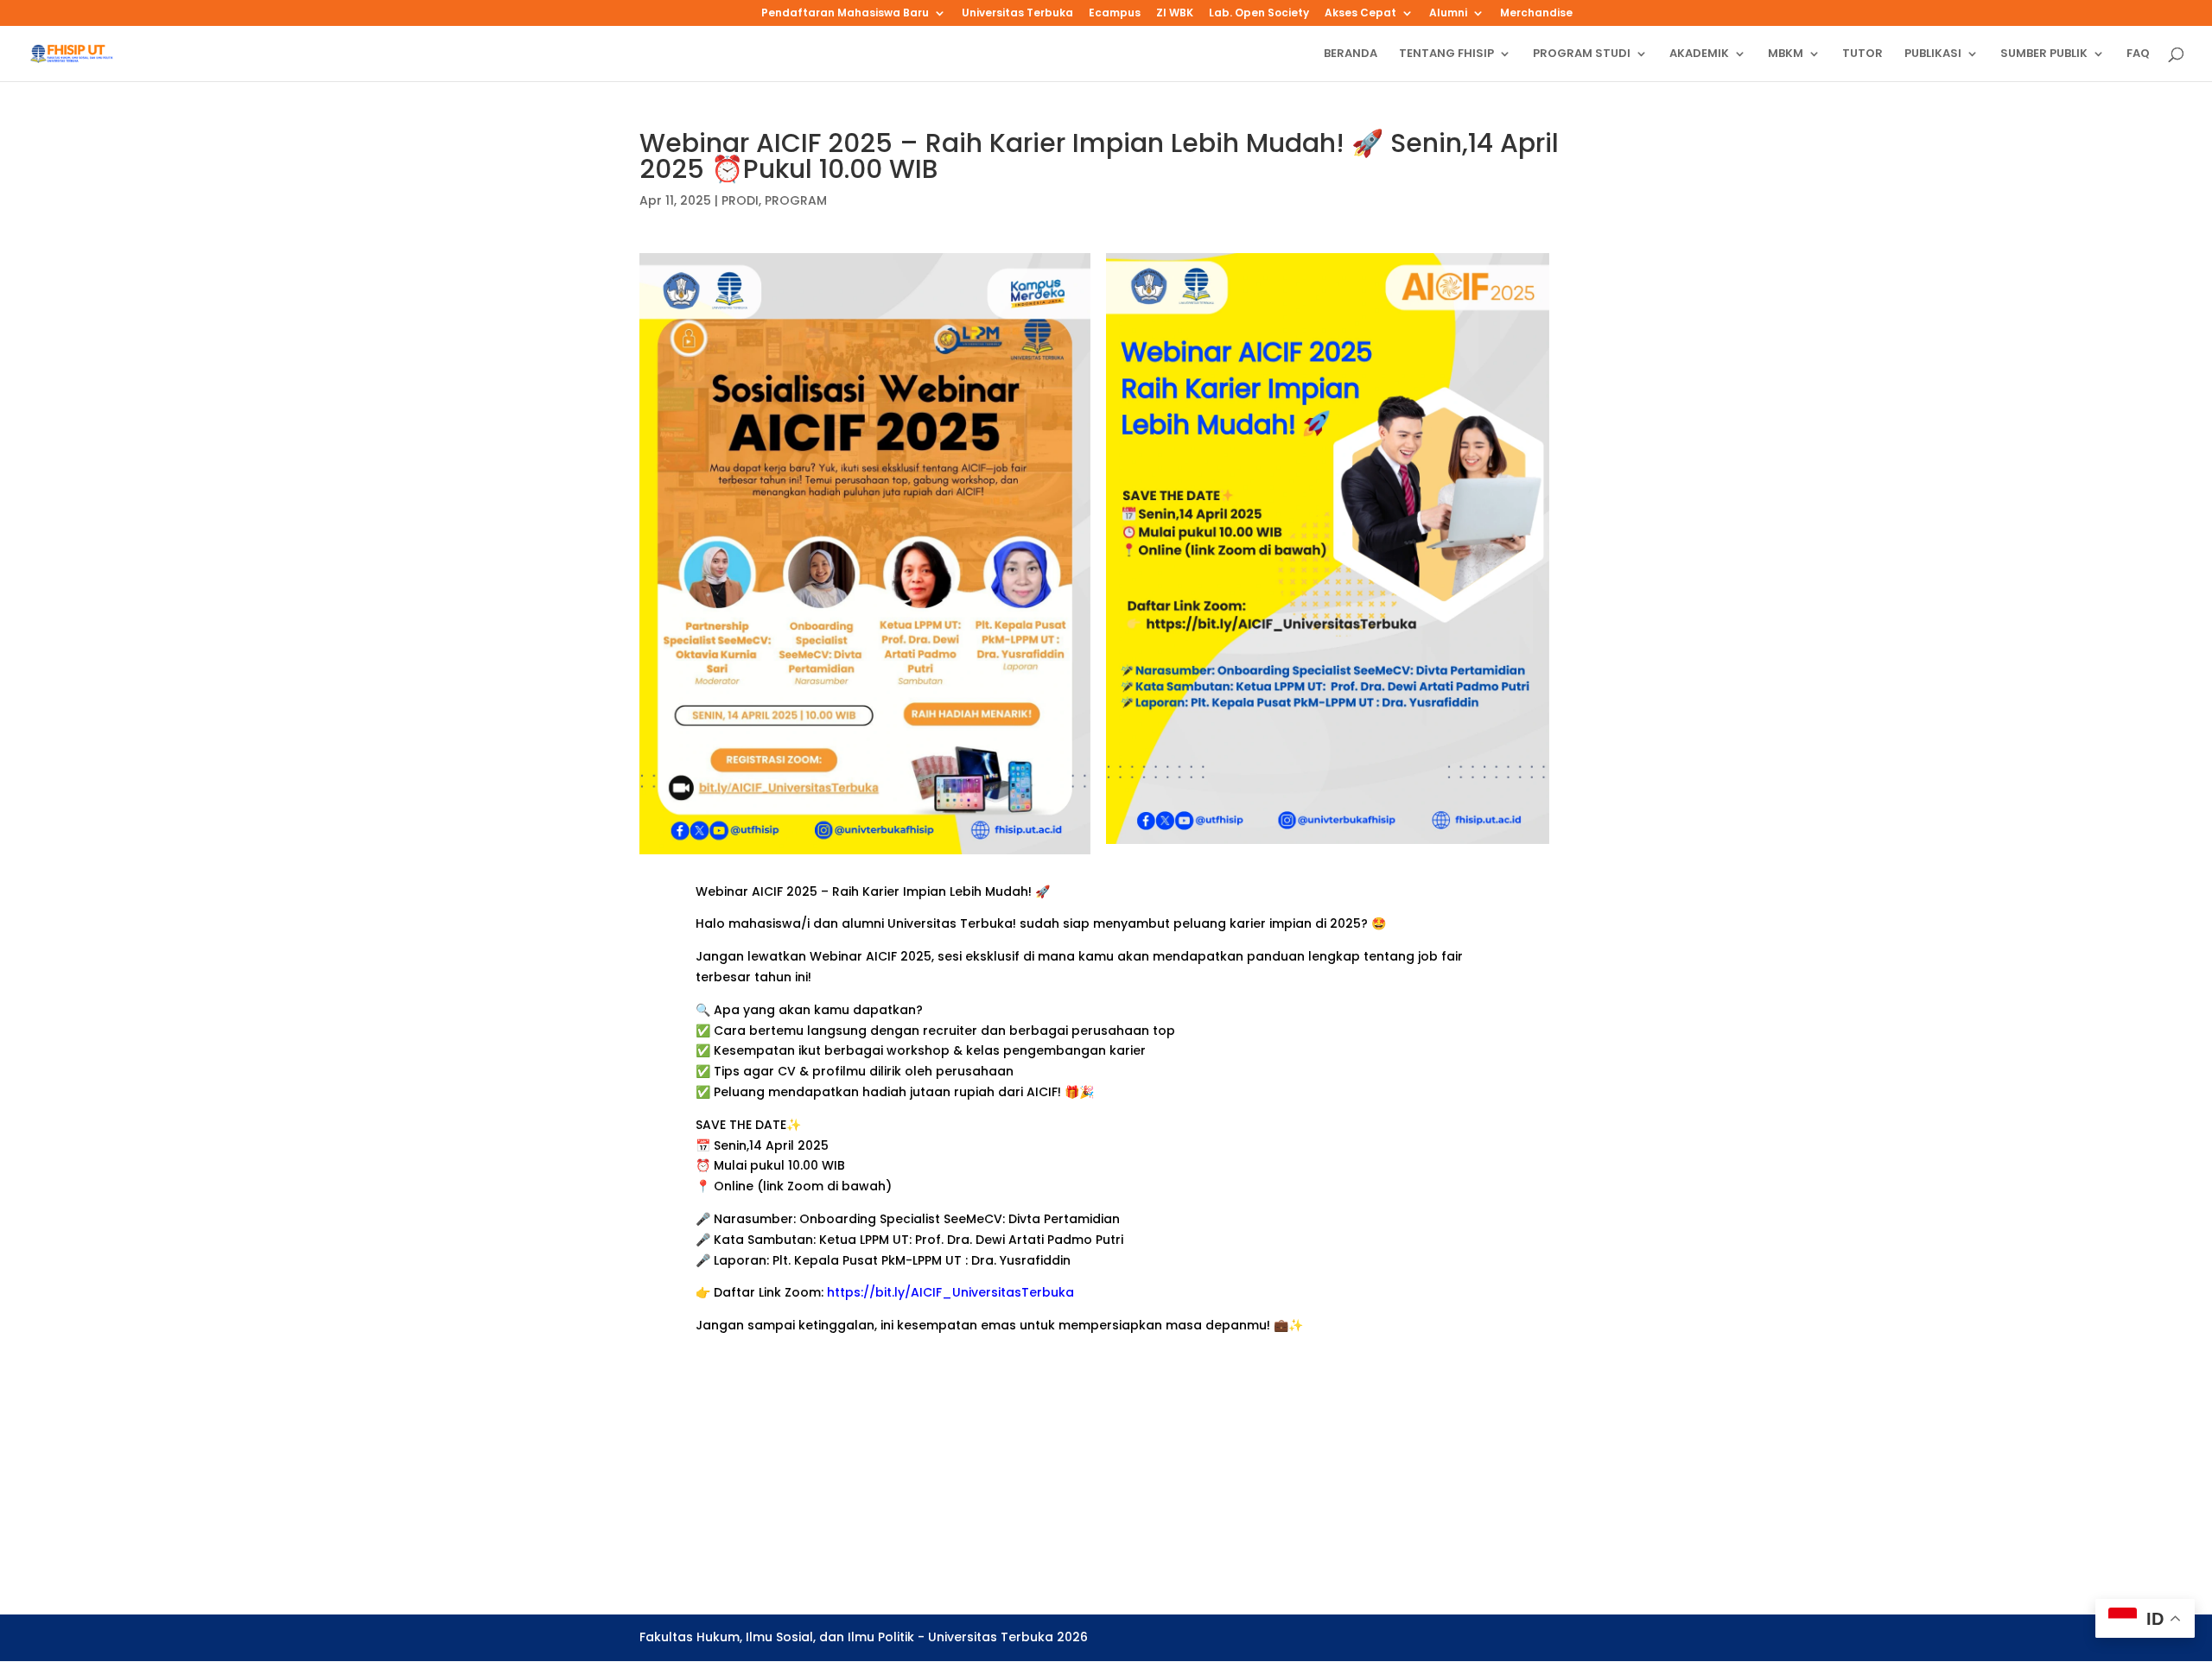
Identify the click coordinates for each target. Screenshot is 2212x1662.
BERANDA (1351, 54)
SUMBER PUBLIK (2044, 54)
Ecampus (1115, 14)
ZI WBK (1175, 14)
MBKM (1786, 54)
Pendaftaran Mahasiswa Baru (845, 14)
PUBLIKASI (1933, 54)
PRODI (740, 200)
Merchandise (1536, 14)
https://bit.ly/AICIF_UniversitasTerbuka (950, 1292)
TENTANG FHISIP (1446, 54)
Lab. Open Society (1259, 14)
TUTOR (1862, 54)
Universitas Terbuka (1017, 14)
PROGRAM (796, 200)
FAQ (2138, 54)
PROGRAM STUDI (1582, 54)
